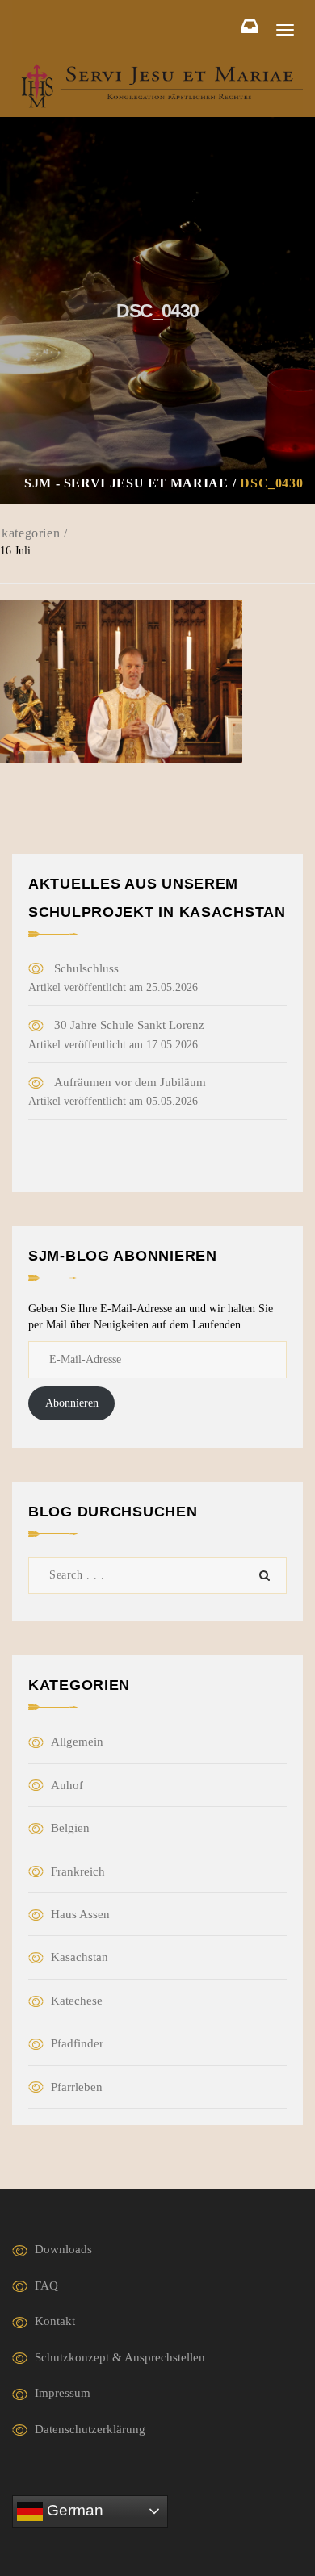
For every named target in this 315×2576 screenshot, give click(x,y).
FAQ (46, 2285)
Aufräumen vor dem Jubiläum (130, 1082)
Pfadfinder (77, 2043)
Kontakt (55, 2321)
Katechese (77, 2001)
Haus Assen (80, 1914)
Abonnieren (72, 1403)
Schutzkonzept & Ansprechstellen (120, 2357)
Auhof (67, 1785)
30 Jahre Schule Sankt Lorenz (129, 1025)
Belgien (70, 1828)
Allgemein (77, 1742)
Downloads (63, 2249)
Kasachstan (80, 1957)
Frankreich (78, 1871)
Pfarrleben (77, 2087)
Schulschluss (86, 968)
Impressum (63, 2393)
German (73, 2510)
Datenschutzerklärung (90, 2429)
